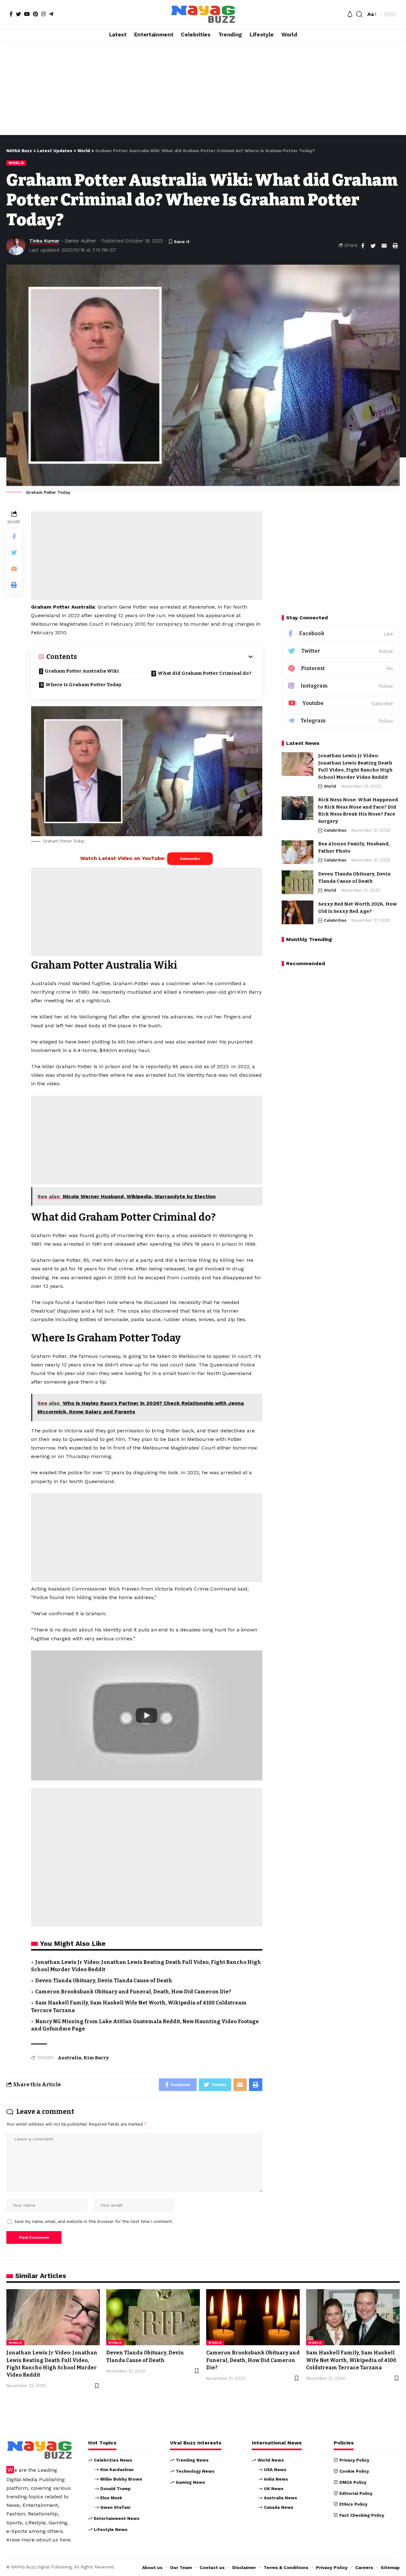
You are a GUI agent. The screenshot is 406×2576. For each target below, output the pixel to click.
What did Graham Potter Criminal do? (205, 673)
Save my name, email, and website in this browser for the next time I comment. (94, 2221)
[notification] (350, 14)
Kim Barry (96, 2058)
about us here (53, 2540)
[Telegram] (51, 14)
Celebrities (335, 830)
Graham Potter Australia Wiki (82, 671)
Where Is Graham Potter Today (83, 685)
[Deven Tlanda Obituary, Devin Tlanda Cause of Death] (298, 882)
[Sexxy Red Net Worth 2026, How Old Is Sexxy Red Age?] (298, 912)
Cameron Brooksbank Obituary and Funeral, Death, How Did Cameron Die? (133, 1992)
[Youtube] (341, 704)
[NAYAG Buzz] (203, 14)
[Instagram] (43, 14)
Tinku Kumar (44, 241)
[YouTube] (27, 14)
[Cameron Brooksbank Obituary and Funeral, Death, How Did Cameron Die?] (253, 2317)
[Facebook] (11, 14)
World (16, 163)
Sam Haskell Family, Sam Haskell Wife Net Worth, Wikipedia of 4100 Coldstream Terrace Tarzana (351, 2360)
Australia (69, 2058)
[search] (359, 14)
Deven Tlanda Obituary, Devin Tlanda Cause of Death (104, 1981)
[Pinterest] (36, 14)
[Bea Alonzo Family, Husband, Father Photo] (298, 852)
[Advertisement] (203, 88)
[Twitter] (18, 14)
